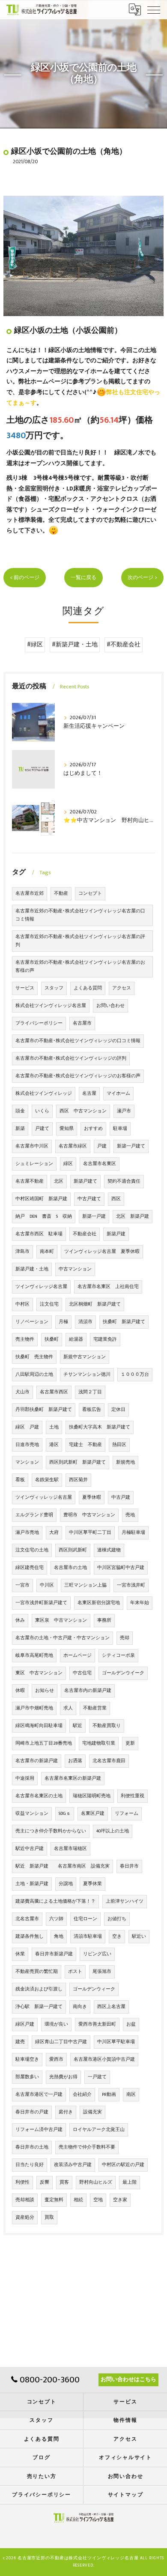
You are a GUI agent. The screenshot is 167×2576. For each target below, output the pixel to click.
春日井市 (129, 1866)
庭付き (66, 2112)
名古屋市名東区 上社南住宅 (108, 1287)
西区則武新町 (73, 1550)
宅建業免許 (105, 1339)
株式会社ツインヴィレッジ (44, 1094)
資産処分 (25, 2217)
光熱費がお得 (63, 2077)
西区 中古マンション (83, 1111)
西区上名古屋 (111, 2007)
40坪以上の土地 (113, 1831)
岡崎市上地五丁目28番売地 (44, 1743)
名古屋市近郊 (30, 894)
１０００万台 (135, 1375)
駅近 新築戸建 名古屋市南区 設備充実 (63, 1866)
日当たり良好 (30, 2165)
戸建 (102, 1146)
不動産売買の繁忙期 (37, 1972)
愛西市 (56, 2059)
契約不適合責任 (124, 1181)
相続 (78, 2200)
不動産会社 (85, 1234)
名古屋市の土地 (70, 1568)
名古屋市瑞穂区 (70, 1849)
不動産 (61, 894)
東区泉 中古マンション (61, 1620)
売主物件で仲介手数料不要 (87, 2147)
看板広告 (92, 1410)
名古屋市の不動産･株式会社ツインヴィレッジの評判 (71, 1058)
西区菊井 (78, 1480)
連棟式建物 (109, 1550)
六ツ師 (56, 1919)
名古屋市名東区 (100, 1164)
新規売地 (125, 1462)
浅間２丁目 (90, 1392)
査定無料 (54, 2200)
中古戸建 (121, 1497)
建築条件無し (30, 1936)
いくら (42, 1111)
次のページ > (142, 578)
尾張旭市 (102, 1972)
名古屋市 (82, 1023)
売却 (125, 1638)
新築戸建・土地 (32, 1269)
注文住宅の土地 (32, 1550)
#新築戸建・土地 (75, 645)
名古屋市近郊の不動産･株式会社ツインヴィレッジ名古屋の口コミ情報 (80, 915)
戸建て (42, 1129)
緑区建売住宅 (30, 1568)
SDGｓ (65, 1814)
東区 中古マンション (39, 1673)
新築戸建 (116, 1234)
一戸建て (97, 2077)
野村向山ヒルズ (96, 2182)
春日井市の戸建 (32, 2112)
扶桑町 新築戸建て (124, 1322)
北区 (59, 1181)
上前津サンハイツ (125, 1901)
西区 (116, 1199)
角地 (59, 1936)
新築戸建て (85, 1181)
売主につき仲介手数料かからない (51, 1831)
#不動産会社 (124, 645)
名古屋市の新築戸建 (37, 1761)
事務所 (104, 1620)
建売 (20, 2042)
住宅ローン (85, 1919)
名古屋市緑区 (73, 1146)
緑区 (68, 1164)
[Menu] (154, 9)
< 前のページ (25, 578)
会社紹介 (82, 2095)
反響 (45, 2182)
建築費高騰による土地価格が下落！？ (55, 1901)
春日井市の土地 (32, 2147)
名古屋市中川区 (32, 1146)
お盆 (131, 2024)
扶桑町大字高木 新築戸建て (100, 1427)
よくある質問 (88, 988)
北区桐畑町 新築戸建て (95, 1304)
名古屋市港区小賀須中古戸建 (104, 2059)
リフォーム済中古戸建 (39, 2130)
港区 (54, 1445)
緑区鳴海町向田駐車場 (39, 1726)
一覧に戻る (83, 578)
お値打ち (117, 1919)
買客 (64, 2182)
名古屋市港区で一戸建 (39, 2095)
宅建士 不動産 (85, 1445)
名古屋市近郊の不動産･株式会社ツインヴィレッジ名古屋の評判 (80, 941)
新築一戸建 (94, 1216)
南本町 (47, 1252)
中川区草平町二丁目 (90, 1533)
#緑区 (35, 645)
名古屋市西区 (54, 1392)
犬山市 (22, 1392)
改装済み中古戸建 (73, 2165)
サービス (25, 988)
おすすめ (93, 1129)
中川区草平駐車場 (116, 2042)
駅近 (78, 1726)
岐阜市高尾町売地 (34, 1656)
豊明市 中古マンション (89, 1515)
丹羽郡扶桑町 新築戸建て (44, 1410)
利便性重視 (133, 1796)
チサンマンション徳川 (87, 1375)
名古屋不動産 (30, 1181)
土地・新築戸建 (32, 1884)
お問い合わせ (110, 1006)
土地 (54, 1427)
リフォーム (127, 1814)
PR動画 (109, 2095)
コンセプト (90, 894)
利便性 (22, 2182)
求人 (68, 1708)
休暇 (20, 1691)
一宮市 (22, 1585)
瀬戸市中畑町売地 (34, 1708)
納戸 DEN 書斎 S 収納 (44, 1216)
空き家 (120, 2200)
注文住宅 (49, 1304)
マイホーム (118, 1094)
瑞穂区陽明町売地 (92, 1796)
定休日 (118, 1410)
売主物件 (25, 1339)
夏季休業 (92, 1884)
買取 (49, 2217)
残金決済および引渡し (39, 1989)
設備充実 (92, 2112)
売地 (130, 1515)
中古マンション (75, 1269)
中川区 (47, 1585)
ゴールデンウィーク (94, 1989)
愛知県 (67, 1129)
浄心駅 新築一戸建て (39, 2007)
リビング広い (97, 1954)
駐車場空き (27, 2059)
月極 (63, 1322)
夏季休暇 (92, 1497)
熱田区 (119, 1445)
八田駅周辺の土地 (34, 1375)
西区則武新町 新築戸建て (78, 1462)
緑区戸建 (25, 2024)
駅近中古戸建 (30, 1849)
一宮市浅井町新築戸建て (41, 1603)
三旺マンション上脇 (85, 1585)
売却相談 (25, 2200)
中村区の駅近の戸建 (123, 2165)
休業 (20, 1954)
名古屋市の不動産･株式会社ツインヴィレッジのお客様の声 (78, 1076)
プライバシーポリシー (39, 1023)
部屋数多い (27, 2077)
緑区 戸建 (27, 1427)
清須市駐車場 (88, 1936)
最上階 (130, 2182)
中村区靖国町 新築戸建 (41, 1199)
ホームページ (78, 1656)
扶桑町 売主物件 (34, 1357)
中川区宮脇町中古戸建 (121, 1568)
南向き (80, 2007)
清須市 (85, 1322)
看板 (20, 1480)
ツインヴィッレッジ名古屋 (44, 1497)
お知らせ (45, 1691)
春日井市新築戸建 (54, 1954)
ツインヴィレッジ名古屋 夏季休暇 (102, 1252)
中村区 (22, 1304)
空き (117, 1936)
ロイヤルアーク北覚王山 (99, 2130)
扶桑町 (52, 1339)
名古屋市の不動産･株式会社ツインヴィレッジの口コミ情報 (78, 1041)
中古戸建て (89, 1199)
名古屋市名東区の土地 (39, 1796)
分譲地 (66, 1884)
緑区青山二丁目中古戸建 (61, 2042)
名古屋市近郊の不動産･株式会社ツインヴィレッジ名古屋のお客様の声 (80, 967)
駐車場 (120, 1129)
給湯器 (76, 1339)
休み (20, 1620)
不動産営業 (95, 1708)
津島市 (22, 1252)
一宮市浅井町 (131, 1585)
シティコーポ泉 (118, 1656)
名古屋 (89, 1094)
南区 (131, 2095)
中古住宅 (82, 1673)
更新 (130, 1743)
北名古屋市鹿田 (109, 1761)
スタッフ (54, 988)
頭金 (20, 1111)
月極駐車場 (133, 1533)
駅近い (139, 1936)
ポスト (75, 1972)
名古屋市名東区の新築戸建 (73, 1778)
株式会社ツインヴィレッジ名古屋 (51, 1006)
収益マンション (32, 1814)
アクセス (122, 988)
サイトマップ (126, 2495)
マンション (27, 1462)
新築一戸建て (131, 1146)
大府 (54, 1533)
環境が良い (56, 2024)
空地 (98, 2200)
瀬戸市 (124, 1111)
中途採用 (25, 1778)
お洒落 (75, 1761)
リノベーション (32, 1322)
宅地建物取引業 (99, 1743)
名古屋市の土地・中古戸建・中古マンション (63, 1638)
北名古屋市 (27, 1919)
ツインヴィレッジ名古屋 (41, 1287)
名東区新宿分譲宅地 (99, 1603)
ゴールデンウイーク (123, 1673)
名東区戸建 (93, 1814)
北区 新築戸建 (133, 1216)
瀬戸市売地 (27, 1533)
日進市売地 (27, 1445)
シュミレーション (34, 1164)
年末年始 (140, 1603)
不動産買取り (107, 1726)
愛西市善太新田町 (97, 2024)
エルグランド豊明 (34, 1515)
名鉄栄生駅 (47, 1480)
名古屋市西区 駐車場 (39, 1234)
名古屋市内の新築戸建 (88, 1691)
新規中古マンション (85, 1357)
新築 (20, 1129)
